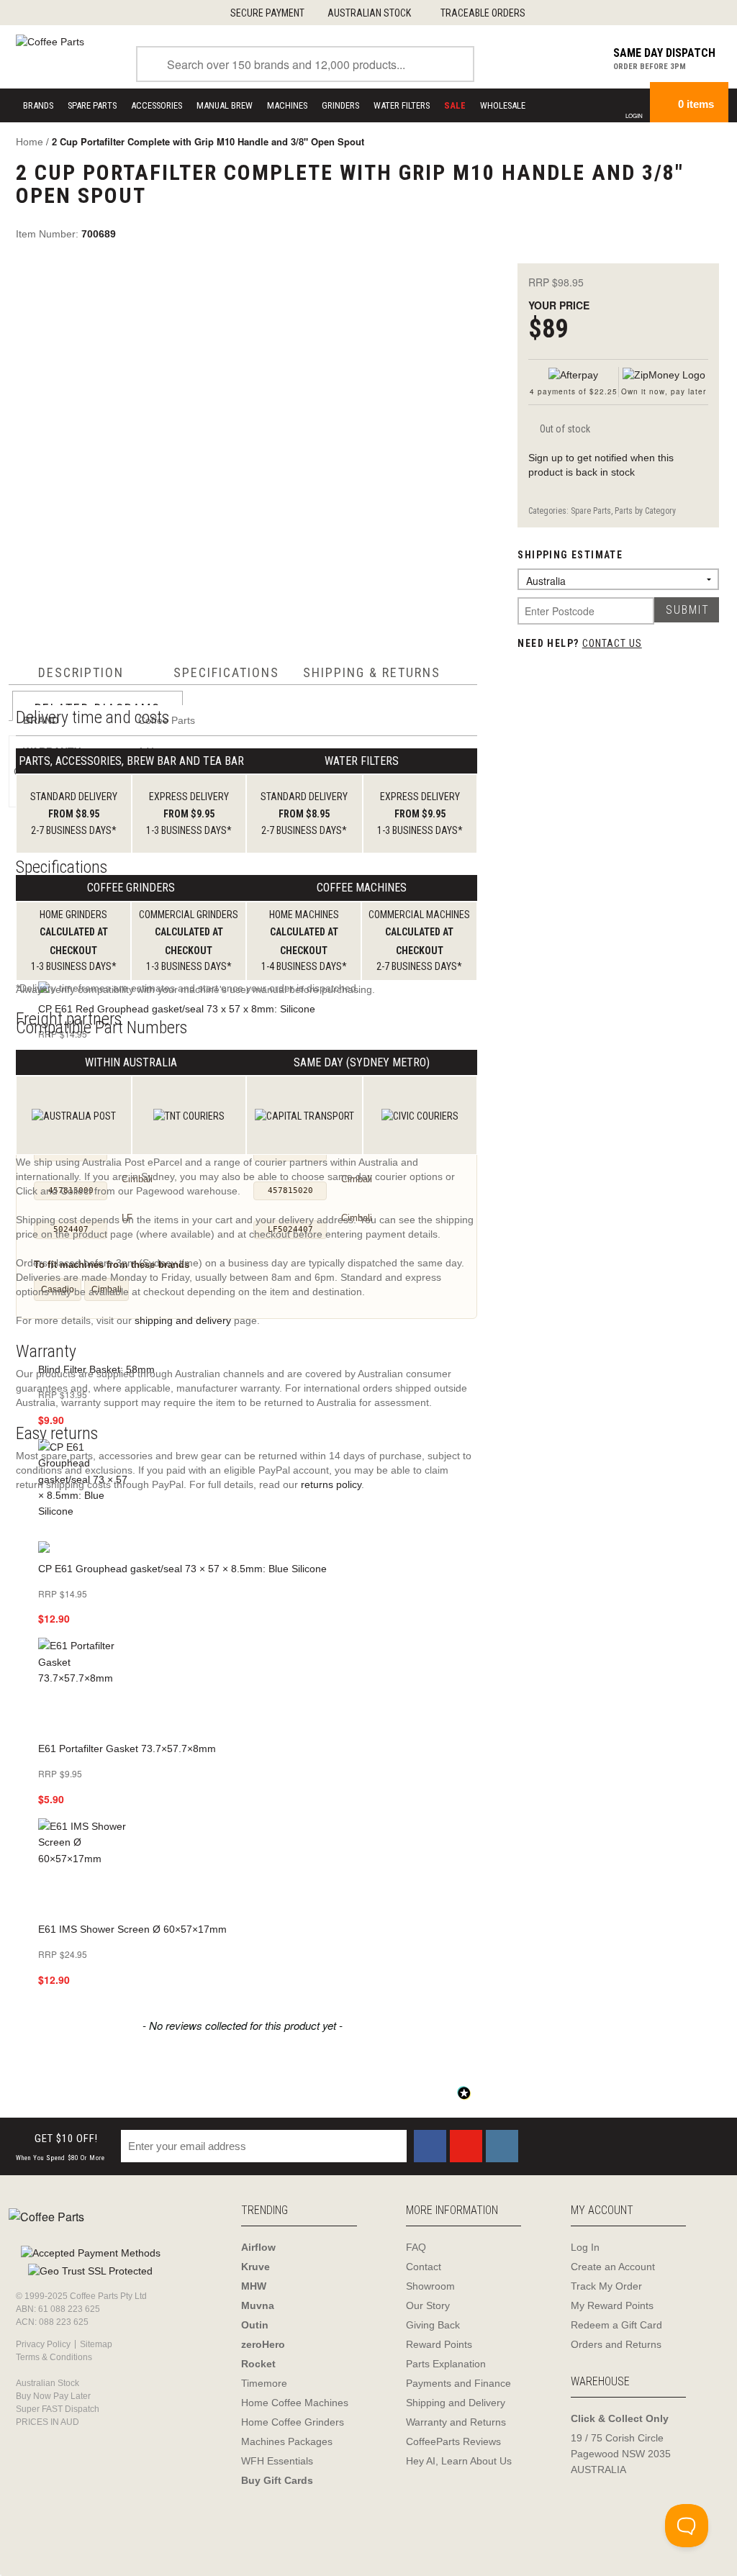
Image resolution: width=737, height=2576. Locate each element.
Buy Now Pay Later (53, 2396)
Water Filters (402, 105)
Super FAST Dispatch (58, 2409)
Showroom (430, 2286)
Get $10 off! (60, 2147)
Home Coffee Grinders (293, 2422)
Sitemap (96, 2344)
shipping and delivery (183, 1320)
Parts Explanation (446, 2364)
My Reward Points (612, 2305)
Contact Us (612, 643)
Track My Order (606, 2286)
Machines (287, 105)
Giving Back (433, 2325)
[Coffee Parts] (50, 41)
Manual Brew (225, 105)
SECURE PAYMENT (267, 13)
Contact (424, 2267)
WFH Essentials (277, 2461)
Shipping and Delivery (456, 2403)
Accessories (157, 105)
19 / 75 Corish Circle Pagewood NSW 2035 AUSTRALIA (621, 2454)
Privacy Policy (43, 2344)
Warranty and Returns (456, 2422)
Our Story (428, 2305)
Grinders (340, 105)
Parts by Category (645, 511)
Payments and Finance (458, 2383)
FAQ (416, 2247)
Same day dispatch (664, 53)
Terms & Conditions (54, 2357)
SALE (455, 105)
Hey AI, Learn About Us (459, 2461)
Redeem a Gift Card (616, 2325)
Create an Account (613, 2267)
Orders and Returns (616, 2344)
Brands (38, 105)
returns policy (331, 1484)
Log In (585, 2247)
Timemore (264, 2383)
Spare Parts (92, 105)
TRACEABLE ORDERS (483, 13)
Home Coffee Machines (295, 2403)
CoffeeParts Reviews (453, 2441)
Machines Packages (287, 2441)
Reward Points (439, 2344)
